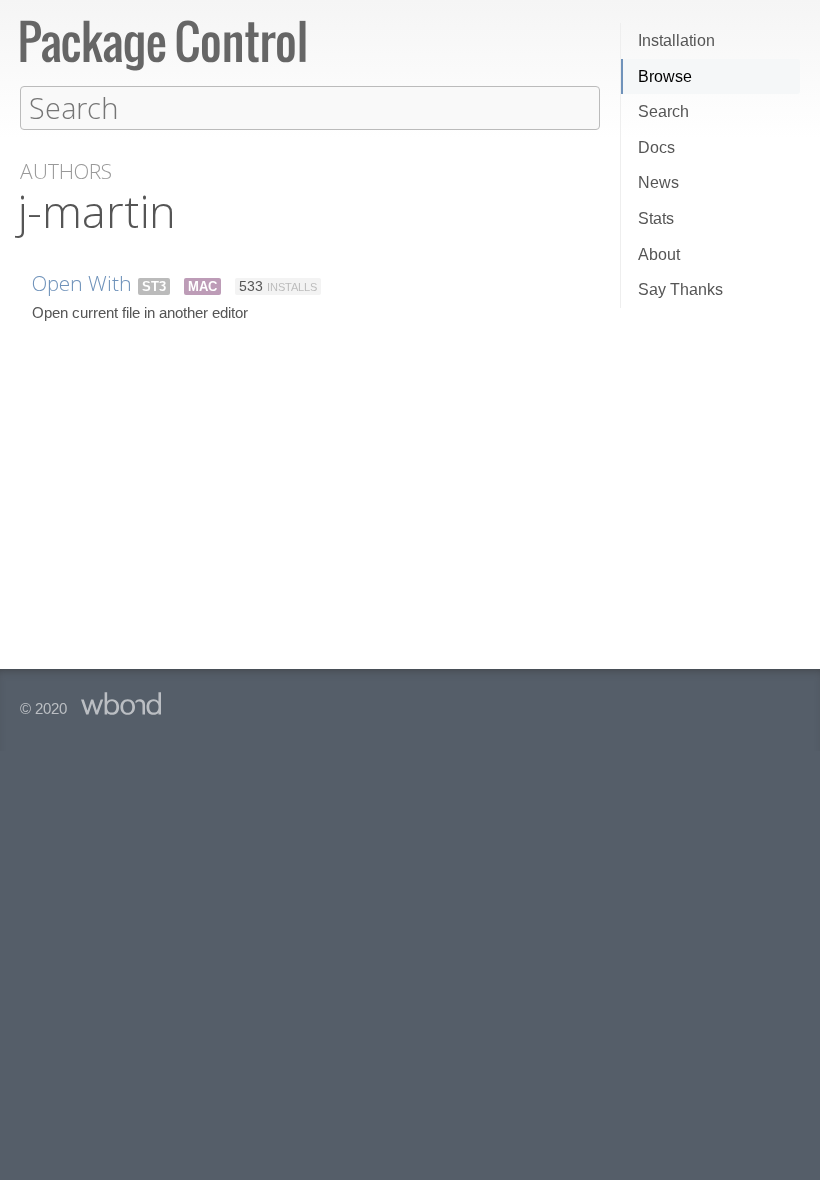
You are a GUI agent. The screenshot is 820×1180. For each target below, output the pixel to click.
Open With (82, 283)
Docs (656, 147)
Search (663, 111)
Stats (656, 218)
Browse (665, 76)
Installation (676, 40)
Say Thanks (680, 289)
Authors (66, 171)
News (658, 182)
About (659, 254)
